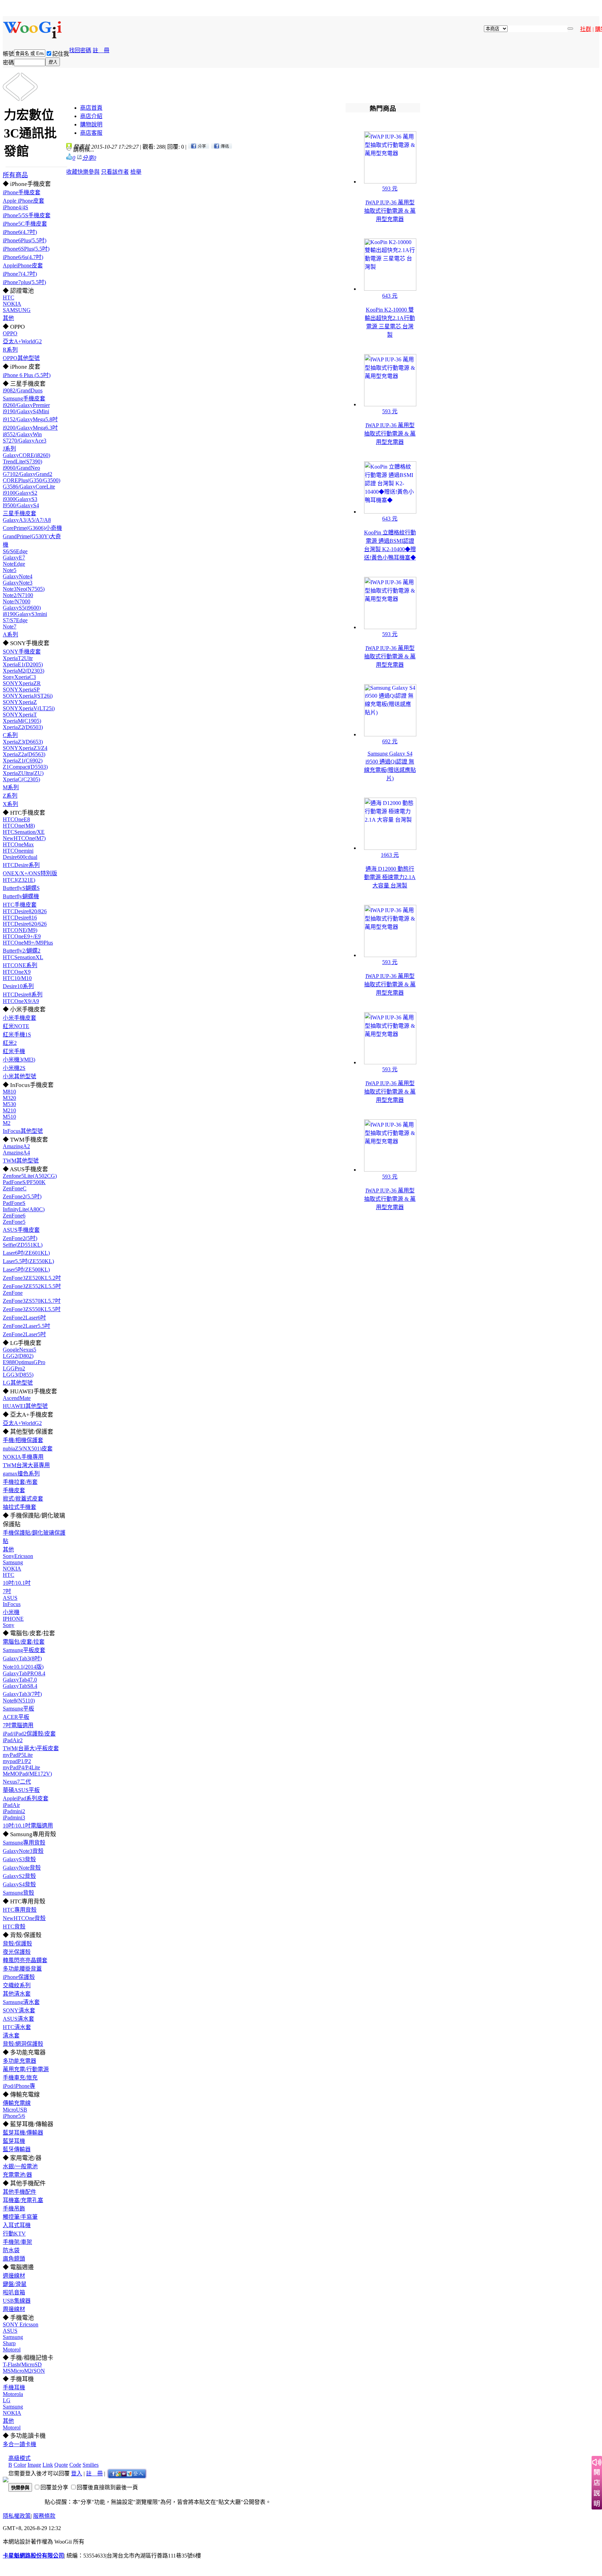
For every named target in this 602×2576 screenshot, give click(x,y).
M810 (9, 1092)
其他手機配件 (20, 2192)
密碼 (8, 62)
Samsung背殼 (18, 1893)
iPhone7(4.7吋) (20, 274)
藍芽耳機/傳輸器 (23, 2133)
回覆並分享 (54, 2487)
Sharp (9, 2343)
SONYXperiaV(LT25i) (29, 708)
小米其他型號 (20, 1076)
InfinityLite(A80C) (24, 1209)
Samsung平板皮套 (24, 1650)
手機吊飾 (14, 2209)
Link (48, 2465)
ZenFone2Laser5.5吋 (26, 1326)
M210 (9, 1110)
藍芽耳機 (14, 2141)
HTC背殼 (14, 1927)
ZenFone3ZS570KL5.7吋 (32, 1301)
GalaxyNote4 (18, 576)
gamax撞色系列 (21, 1474)
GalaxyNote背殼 (22, 1868)
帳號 (8, 54)
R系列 (10, 350)
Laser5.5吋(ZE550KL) (28, 1261)
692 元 (390, 741)
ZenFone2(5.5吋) (22, 1196)
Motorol (12, 2350)
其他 (8, 318)
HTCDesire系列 (21, 865)
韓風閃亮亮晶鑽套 (25, 1960)
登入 (77, 2473)
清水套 (11, 2035)
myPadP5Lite (18, 1755)
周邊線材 (14, 2309)
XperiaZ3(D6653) (23, 742)
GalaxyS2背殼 (19, 1876)
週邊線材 (14, 2276)
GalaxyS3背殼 (19, 1859)
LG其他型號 (18, 1383)
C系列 (10, 735)
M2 (7, 1123)
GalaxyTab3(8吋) (22, 1658)
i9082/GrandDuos (23, 390)
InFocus (12, 1604)
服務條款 (44, 2516)
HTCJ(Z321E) (19, 880)
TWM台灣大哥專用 (26, 1465)
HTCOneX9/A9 (21, 1001)
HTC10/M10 (17, 978)
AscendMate (17, 1398)
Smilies (91, 2465)
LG (7, 2400)
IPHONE (13, 1619)
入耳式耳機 (17, 2225)
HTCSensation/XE (24, 832)
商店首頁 (91, 108)
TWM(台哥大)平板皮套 (31, 1748)
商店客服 (91, 133)
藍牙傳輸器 (17, 2149)
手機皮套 (14, 1490)
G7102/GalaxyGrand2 (28, 474)
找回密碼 (80, 50)
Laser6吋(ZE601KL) (26, 1253)
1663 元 (390, 855)
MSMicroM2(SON (24, 2371)
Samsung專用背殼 (24, 1843)
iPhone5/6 (14, 2116)
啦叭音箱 (14, 2292)
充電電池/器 (17, 2175)
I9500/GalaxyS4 (21, 505)
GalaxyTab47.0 (20, 1680)
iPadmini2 (14, 1811)
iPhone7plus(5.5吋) (24, 282)
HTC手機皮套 (20, 905)
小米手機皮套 (20, 1018)
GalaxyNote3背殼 (23, 1851)
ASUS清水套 (18, 2019)
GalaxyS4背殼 (19, 1884)
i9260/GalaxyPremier (26, 405)
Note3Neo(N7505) (24, 589)
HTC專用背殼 (20, 1910)
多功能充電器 (20, 2061)
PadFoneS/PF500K (24, 1182)
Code (75, 2465)
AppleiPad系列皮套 (26, 1798)
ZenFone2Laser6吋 (24, 1318)
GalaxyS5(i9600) (22, 608)
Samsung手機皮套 (24, 398)
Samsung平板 (18, 1709)
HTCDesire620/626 (25, 924)
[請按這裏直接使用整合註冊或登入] (127, 2473)
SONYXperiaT (20, 715)
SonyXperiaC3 (19, 677)
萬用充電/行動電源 (26, 2069)
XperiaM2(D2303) (24, 671)
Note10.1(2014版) (23, 1667)
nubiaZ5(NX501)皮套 (28, 1448)
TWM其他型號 (21, 1161)
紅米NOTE (16, 1026)
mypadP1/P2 (17, 1761)
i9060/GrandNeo (21, 468)
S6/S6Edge (15, 551)
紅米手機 (14, 1051)
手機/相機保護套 (23, 1440)
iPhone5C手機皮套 (25, 224)
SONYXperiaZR (22, 683)
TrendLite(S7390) (22, 461)
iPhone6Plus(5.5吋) (25, 240)
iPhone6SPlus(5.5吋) (26, 249)
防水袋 (11, 2250)
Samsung (13, 1562)
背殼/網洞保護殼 (23, 2044)
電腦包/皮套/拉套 (24, 1642)
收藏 (72, 172)
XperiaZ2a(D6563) (24, 754)
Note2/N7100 (18, 595)
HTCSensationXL (23, 957)
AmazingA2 (16, 1146)
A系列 (10, 635)
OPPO (10, 333)
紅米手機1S (17, 1035)
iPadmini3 (14, 1818)
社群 (586, 29)
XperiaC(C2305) (21, 779)
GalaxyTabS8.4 (20, 1686)
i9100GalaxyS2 (20, 493)
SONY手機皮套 (22, 652)
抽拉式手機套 (20, 1507)
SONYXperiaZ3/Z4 (25, 748)
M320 (9, 1098)
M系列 (11, 787)
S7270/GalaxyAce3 (25, 441)
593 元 (390, 189)
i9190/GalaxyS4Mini (26, 411)
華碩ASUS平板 (21, 1790)
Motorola (13, 2394)
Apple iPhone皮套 (24, 201)
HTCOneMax (18, 844)
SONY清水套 (19, 2010)
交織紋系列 (17, 1985)
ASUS (10, 1598)
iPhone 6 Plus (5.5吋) (27, 375)
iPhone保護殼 (19, 1977)
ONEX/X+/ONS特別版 (30, 873)
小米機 (11, 1612)
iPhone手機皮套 (22, 192)
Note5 (10, 570)
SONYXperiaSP (21, 690)
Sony (9, 1625)
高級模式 (20, 2458)
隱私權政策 (17, 2516)
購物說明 (91, 124)
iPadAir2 (13, 1740)
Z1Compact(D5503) (25, 767)
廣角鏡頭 (14, 2259)
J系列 (9, 449)
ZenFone (13, 1293)
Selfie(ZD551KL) (23, 1245)
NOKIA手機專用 (23, 1457)
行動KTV (14, 2234)
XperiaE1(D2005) (23, 664)
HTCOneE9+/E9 (22, 936)
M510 (9, 1117)
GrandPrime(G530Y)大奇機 (32, 541)
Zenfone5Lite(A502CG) (30, 1176)
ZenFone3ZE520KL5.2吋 (32, 1278)
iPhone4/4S (16, 207)
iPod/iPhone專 (19, 2086)
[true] (570, 29)
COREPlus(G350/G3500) (32, 480)
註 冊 (101, 50)
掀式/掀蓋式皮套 (23, 1499)
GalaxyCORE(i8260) (26, 455)
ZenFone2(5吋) (20, 1238)
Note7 (10, 627)
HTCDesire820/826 (25, 911)
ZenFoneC (15, 1188)
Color (20, 2465)
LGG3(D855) (18, 1375)
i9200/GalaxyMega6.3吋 (30, 428)
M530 (9, 1104)
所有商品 (15, 175)
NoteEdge (14, 564)
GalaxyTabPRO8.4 (24, 1673)
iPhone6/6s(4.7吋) (23, 257)
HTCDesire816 (20, 918)
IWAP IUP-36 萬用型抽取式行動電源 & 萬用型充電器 (390, 211)
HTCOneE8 (16, 819)
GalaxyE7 (14, 558)
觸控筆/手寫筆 (20, 2217)
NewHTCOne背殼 (24, 1918)
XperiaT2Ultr (18, 658)
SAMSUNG (17, 310)
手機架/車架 (17, 2242)
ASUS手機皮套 (21, 1230)
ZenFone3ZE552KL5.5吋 (32, 1286)
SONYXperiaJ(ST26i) (28, 696)
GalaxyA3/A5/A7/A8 (27, 520)
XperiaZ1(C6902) (23, 761)
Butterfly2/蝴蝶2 (22, 951)
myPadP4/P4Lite (21, 1767)
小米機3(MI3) (19, 1060)
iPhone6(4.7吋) (20, 232)
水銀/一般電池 (20, 2166)
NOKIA (12, 304)
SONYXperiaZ (20, 702)
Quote (61, 2465)
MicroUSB (15, 2110)
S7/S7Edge (15, 620)
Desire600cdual (20, 857)
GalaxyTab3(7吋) (22, 1694)
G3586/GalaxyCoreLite (29, 487)
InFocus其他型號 (23, 1131)
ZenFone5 (14, 1222)
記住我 (61, 54)
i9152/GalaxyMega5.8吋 (30, 419)
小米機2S (14, 1068)
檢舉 (136, 172)
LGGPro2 (14, 1368)
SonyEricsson (18, 1556)
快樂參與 (88, 172)
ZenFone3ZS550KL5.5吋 (32, 1309)
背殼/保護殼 (17, 1944)
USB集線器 (17, 2301)
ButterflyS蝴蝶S (21, 888)
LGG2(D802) (18, 1356)
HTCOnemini (18, 851)
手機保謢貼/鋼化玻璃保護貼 (34, 1537)
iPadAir (11, 1805)
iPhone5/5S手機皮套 (27, 215)
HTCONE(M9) (20, 930)
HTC (9, 297)
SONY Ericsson (21, 2324)
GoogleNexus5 (20, 1350)
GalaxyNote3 (18, 583)
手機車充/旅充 (20, 2078)
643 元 (390, 296)
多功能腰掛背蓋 (22, 1969)
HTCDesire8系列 (23, 995)
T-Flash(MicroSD (22, 2364)
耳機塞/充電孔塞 (23, 2200)
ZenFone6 (14, 1216)
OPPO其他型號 (21, 358)
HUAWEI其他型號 (25, 1406)
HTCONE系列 (20, 965)
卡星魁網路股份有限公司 (33, 2556)
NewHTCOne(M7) (24, 838)
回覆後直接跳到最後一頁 (107, 2487)
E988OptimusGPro (24, 1362)
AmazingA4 (16, 1153)
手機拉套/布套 (20, 1482)
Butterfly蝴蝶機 (21, 896)
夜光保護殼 (17, 1952)
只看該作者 (115, 172)
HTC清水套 (17, 2027)
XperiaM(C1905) (22, 721)
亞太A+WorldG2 (22, 341)
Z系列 (10, 796)
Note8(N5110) (19, 1701)
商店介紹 (91, 116)
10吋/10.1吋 (17, 1583)
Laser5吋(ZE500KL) (26, 1270)
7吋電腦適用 (18, 1725)
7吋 (7, 1591)
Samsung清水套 (21, 2002)
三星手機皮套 (20, 513)
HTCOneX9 (17, 972)
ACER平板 (16, 1717)
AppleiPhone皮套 (23, 265)
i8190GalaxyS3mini (25, 614)
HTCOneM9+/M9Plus (28, 943)
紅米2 (10, 1043)
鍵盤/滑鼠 (15, 2284)
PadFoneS (14, 1203)
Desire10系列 (18, 986)
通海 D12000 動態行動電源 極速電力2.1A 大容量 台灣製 (390, 877)
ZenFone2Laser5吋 (24, 1334)
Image (34, 2465)
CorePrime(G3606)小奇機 (32, 528)
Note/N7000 (17, 601)
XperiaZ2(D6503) (23, 727)
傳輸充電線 (17, 2103)
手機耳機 (14, 2387)
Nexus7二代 (17, 1782)
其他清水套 (17, 1994)
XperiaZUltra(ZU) (23, 773)
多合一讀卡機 (20, 2444)
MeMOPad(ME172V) (27, 1774)
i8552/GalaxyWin (22, 434)
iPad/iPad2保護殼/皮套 (29, 1734)
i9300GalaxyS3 (20, 499)
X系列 (10, 804)
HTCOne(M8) (19, 826)
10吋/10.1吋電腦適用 (28, 1826)
